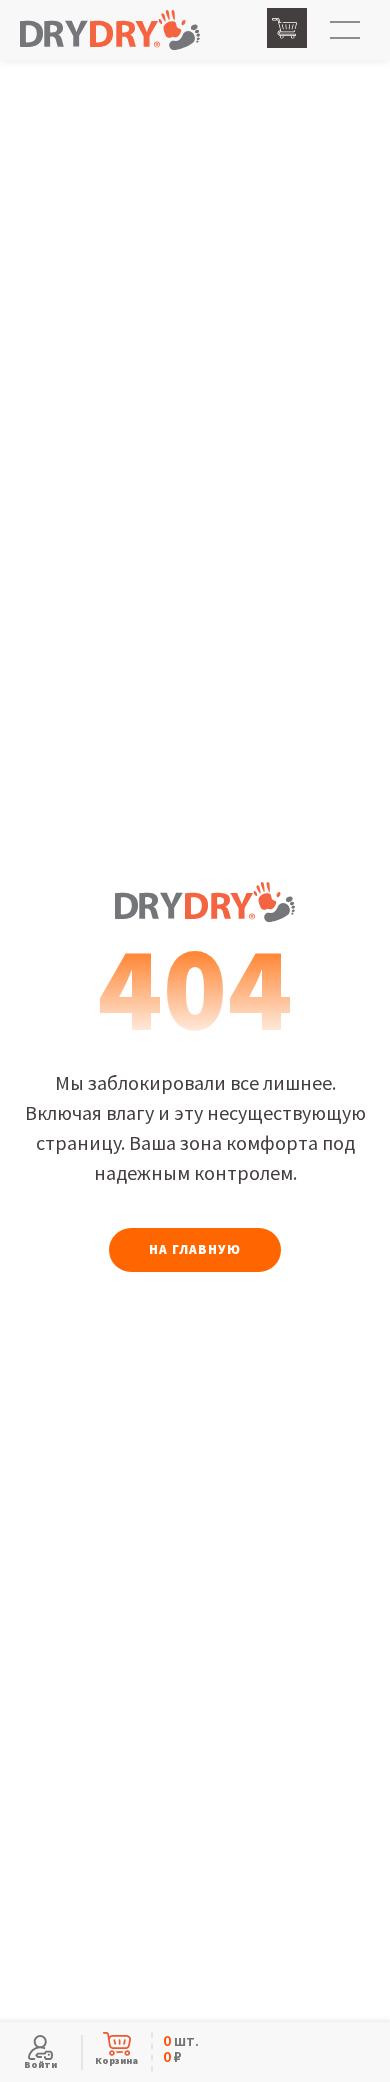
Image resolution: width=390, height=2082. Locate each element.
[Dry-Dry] (110, 30)
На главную (195, 1249)
